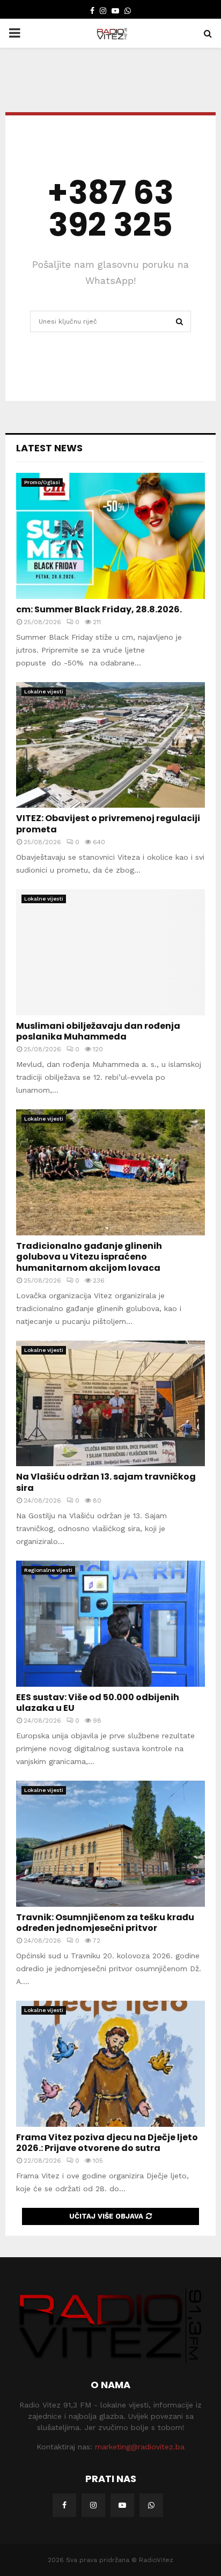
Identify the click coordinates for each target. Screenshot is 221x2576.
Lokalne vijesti (44, 691)
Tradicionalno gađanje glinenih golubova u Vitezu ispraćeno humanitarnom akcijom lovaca (89, 1257)
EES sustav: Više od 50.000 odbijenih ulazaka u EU (98, 1703)
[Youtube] (122, 2505)
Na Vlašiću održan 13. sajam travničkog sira (106, 1482)
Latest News (49, 448)
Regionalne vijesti (48, 1570)
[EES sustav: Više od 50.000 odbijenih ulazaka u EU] (110, 1624)
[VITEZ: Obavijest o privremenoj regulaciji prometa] (110, 745)
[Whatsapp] (151, 2505)
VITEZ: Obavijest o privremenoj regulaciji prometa (108, 824)
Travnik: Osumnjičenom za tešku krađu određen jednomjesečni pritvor (105, 1923)
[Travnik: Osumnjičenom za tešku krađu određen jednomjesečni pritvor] (110, 1844)
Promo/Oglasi (42, 482)
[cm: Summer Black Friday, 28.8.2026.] (110, 536)
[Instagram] (93, 2505)
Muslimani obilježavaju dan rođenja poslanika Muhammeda (98, 1031)
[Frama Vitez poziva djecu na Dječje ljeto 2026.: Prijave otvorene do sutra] (110, 2064)
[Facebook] (64, 2505)
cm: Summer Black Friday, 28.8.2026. (99, 609)
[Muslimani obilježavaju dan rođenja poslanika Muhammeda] (110, 952)
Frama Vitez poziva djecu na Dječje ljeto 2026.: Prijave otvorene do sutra (107, 2143)
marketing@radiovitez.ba (140, 2447)
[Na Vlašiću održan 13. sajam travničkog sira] (110, 1404)
